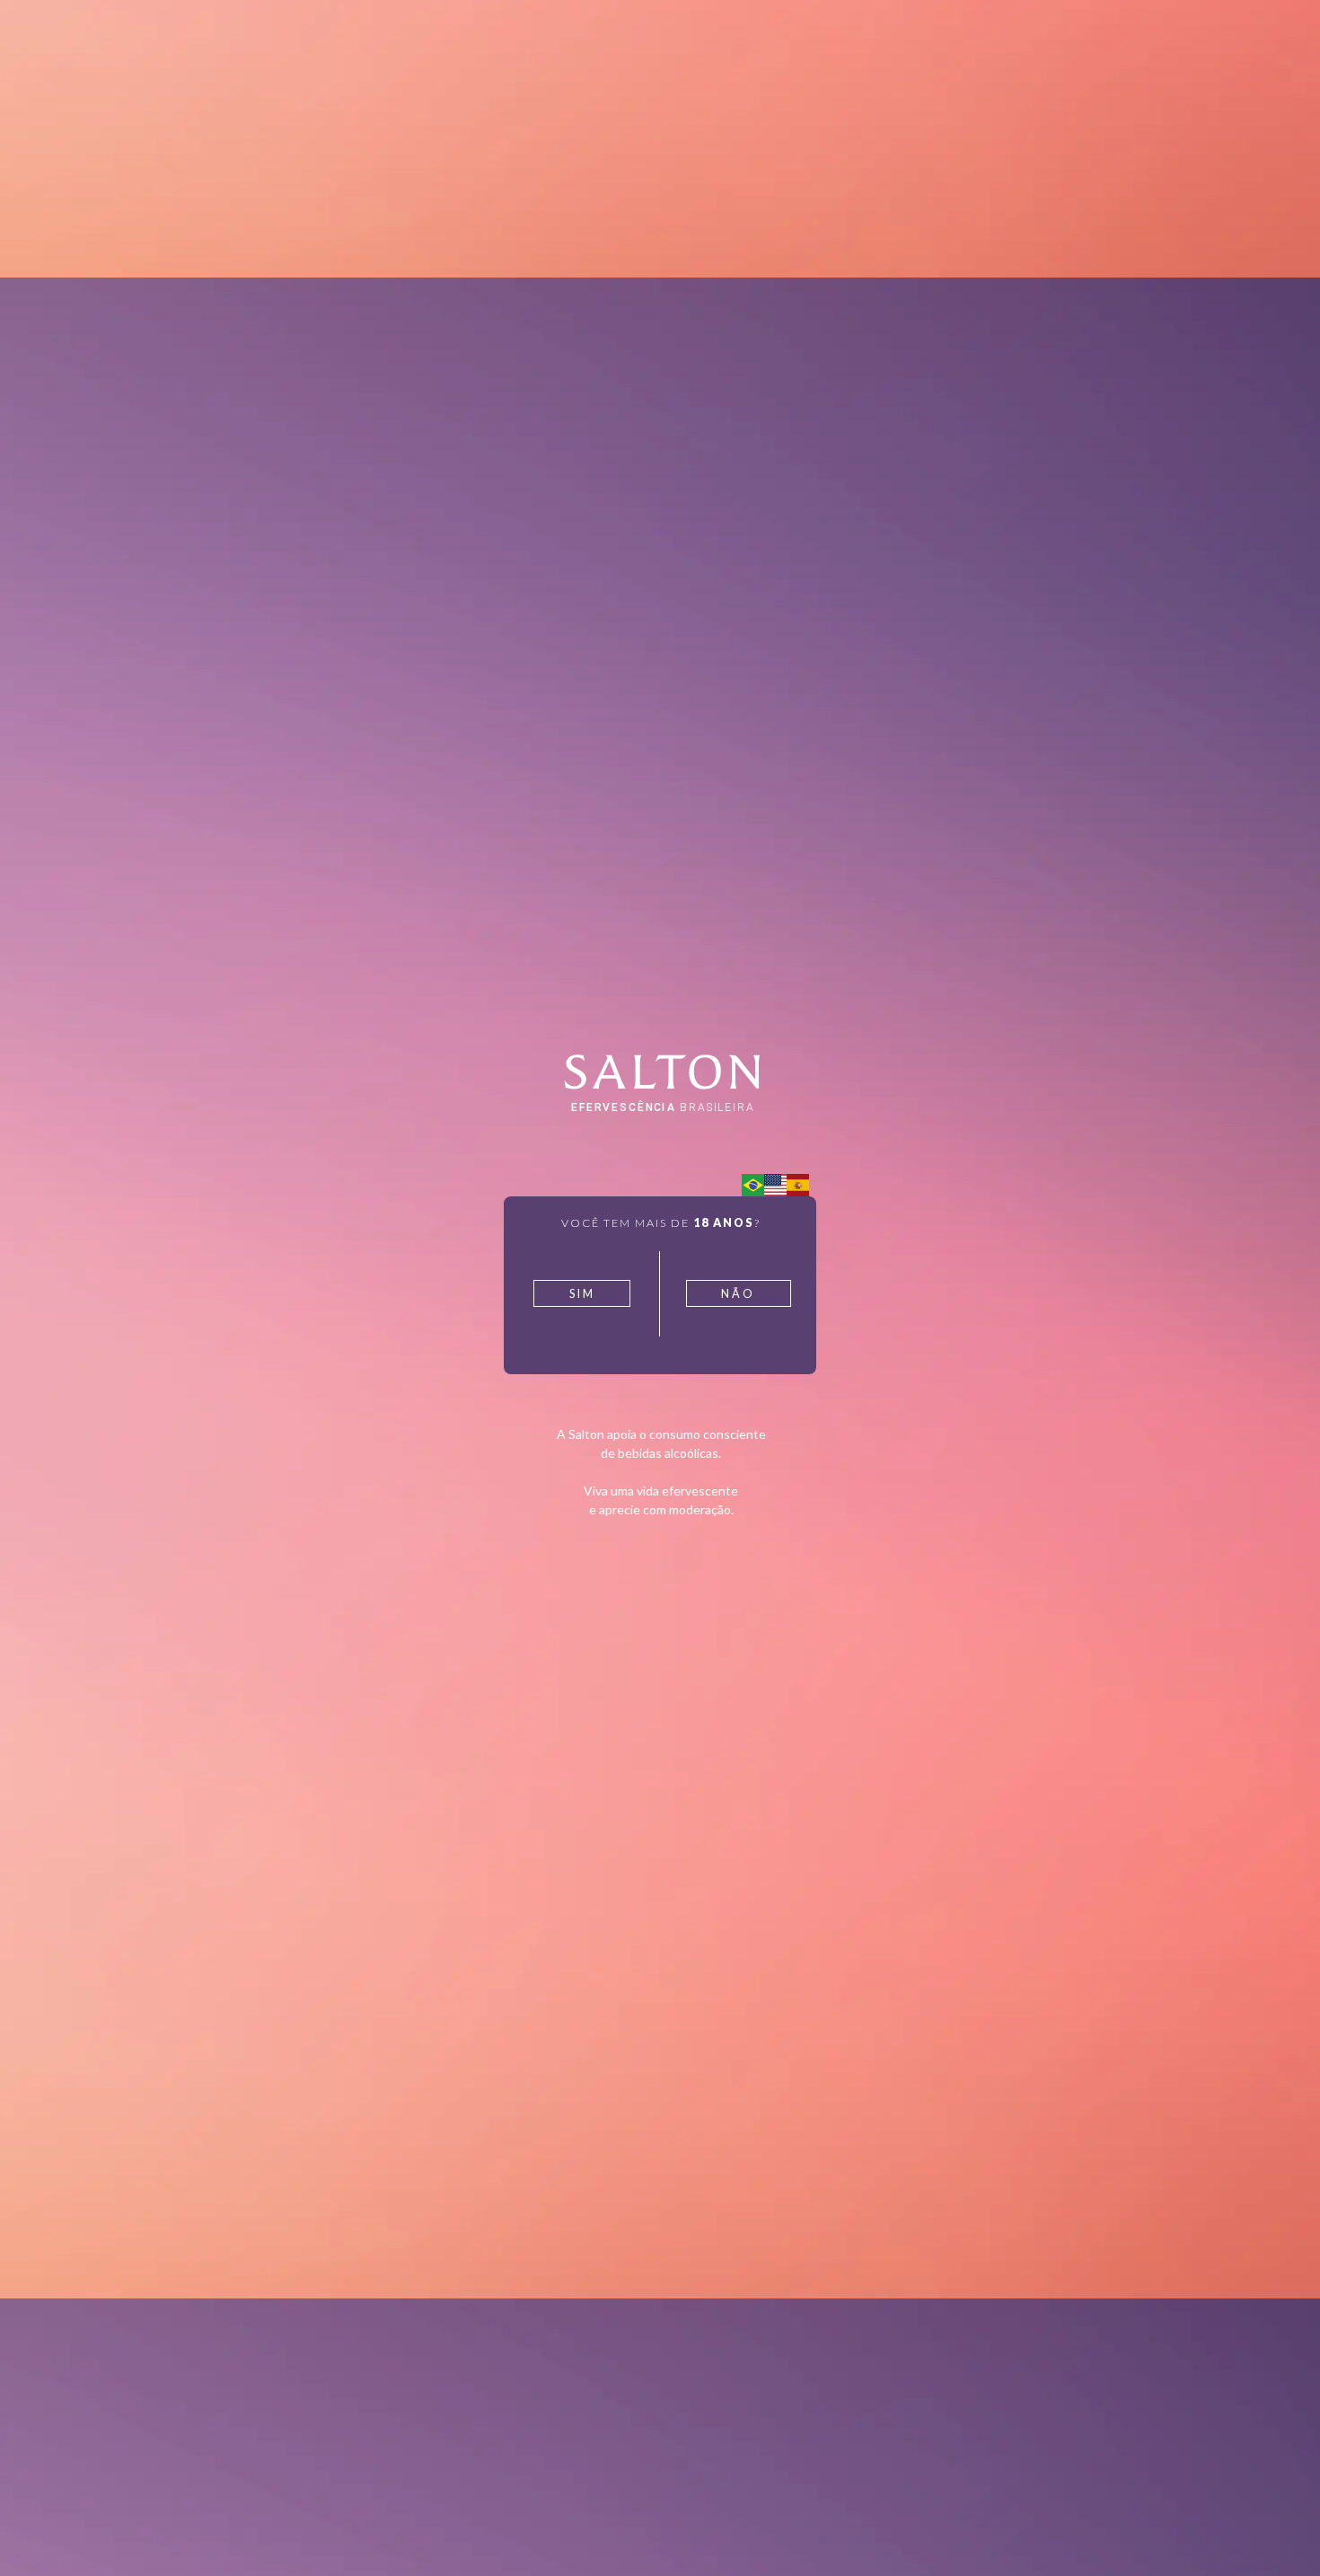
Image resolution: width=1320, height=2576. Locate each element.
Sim (582, 1294)
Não (738, 1294)
